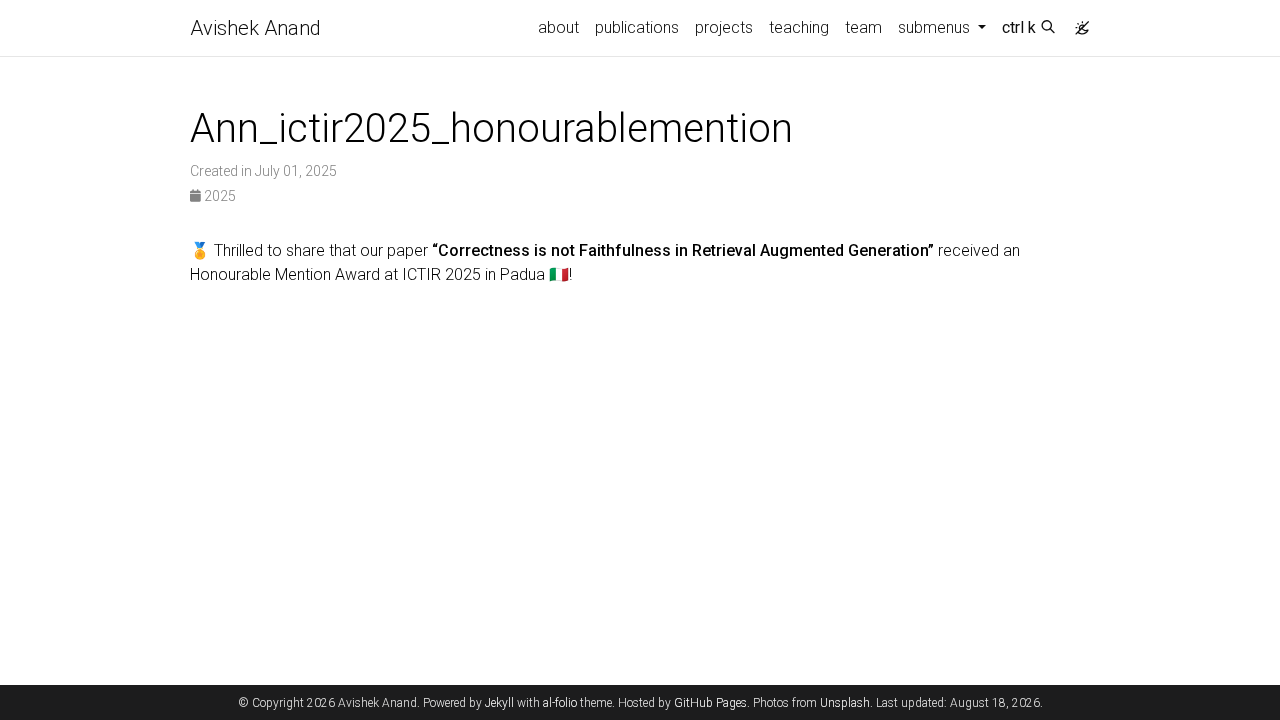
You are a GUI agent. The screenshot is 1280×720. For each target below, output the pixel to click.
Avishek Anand (255, 28)
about (558, 27)
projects (724, 27)
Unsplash (845, 703)
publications (637, 27)
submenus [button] (936, 27)
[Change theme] (1077, 22)
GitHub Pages (710, 703)
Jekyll (499, 703)
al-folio (560, 703)
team (863, 27)
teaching (799, 27)
